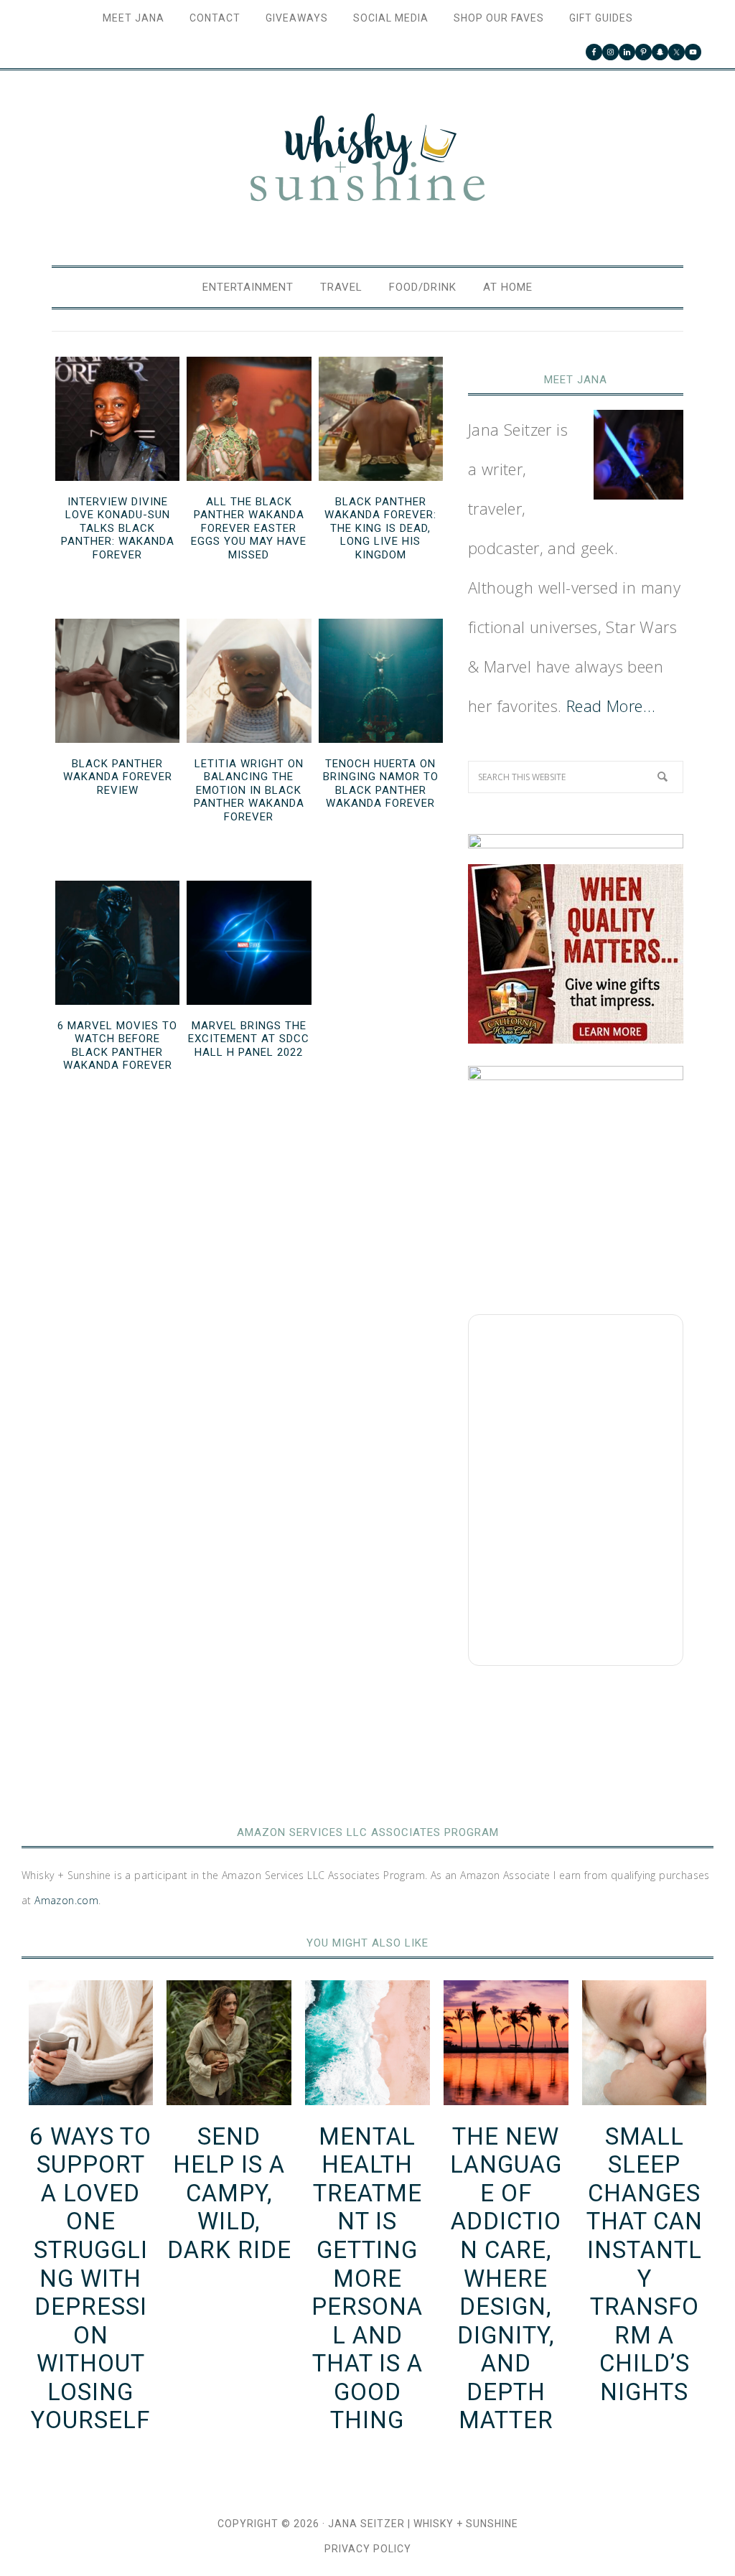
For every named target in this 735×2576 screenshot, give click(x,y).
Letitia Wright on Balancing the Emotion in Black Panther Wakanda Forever (249, 790)
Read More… (611, 706)
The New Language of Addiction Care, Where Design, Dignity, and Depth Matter (506, 2278)
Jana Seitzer (366, 2524)
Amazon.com (66, 1900)
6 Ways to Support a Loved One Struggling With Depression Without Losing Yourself (90, 2278)
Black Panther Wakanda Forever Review (118, 777)
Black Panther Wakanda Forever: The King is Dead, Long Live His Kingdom (380, 528)
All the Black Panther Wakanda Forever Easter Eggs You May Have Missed (249, 528)
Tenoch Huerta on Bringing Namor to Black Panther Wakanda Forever (381, 784)
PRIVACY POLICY (368, 2549)
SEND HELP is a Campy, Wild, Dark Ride (229, 2193)
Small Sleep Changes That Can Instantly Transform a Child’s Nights (645, 2264)
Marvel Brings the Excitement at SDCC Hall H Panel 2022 (249, 1039)
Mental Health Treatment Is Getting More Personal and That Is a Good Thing (367, 2278)
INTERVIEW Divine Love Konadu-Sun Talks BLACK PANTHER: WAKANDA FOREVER (118, 528)
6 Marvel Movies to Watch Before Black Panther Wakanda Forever (117, 1046)
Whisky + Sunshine (367, 159)
